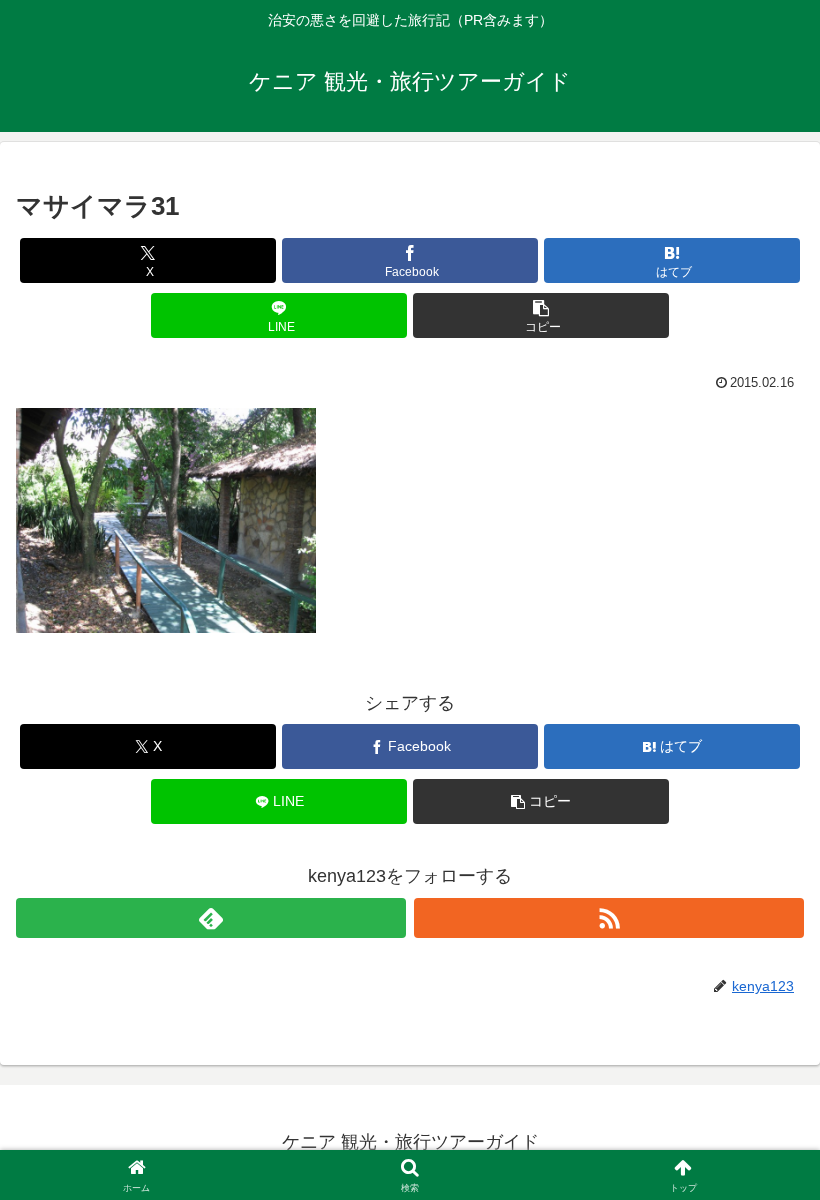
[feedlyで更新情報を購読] (211, 918)
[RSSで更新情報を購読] (609, 918)
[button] (541, 315)
